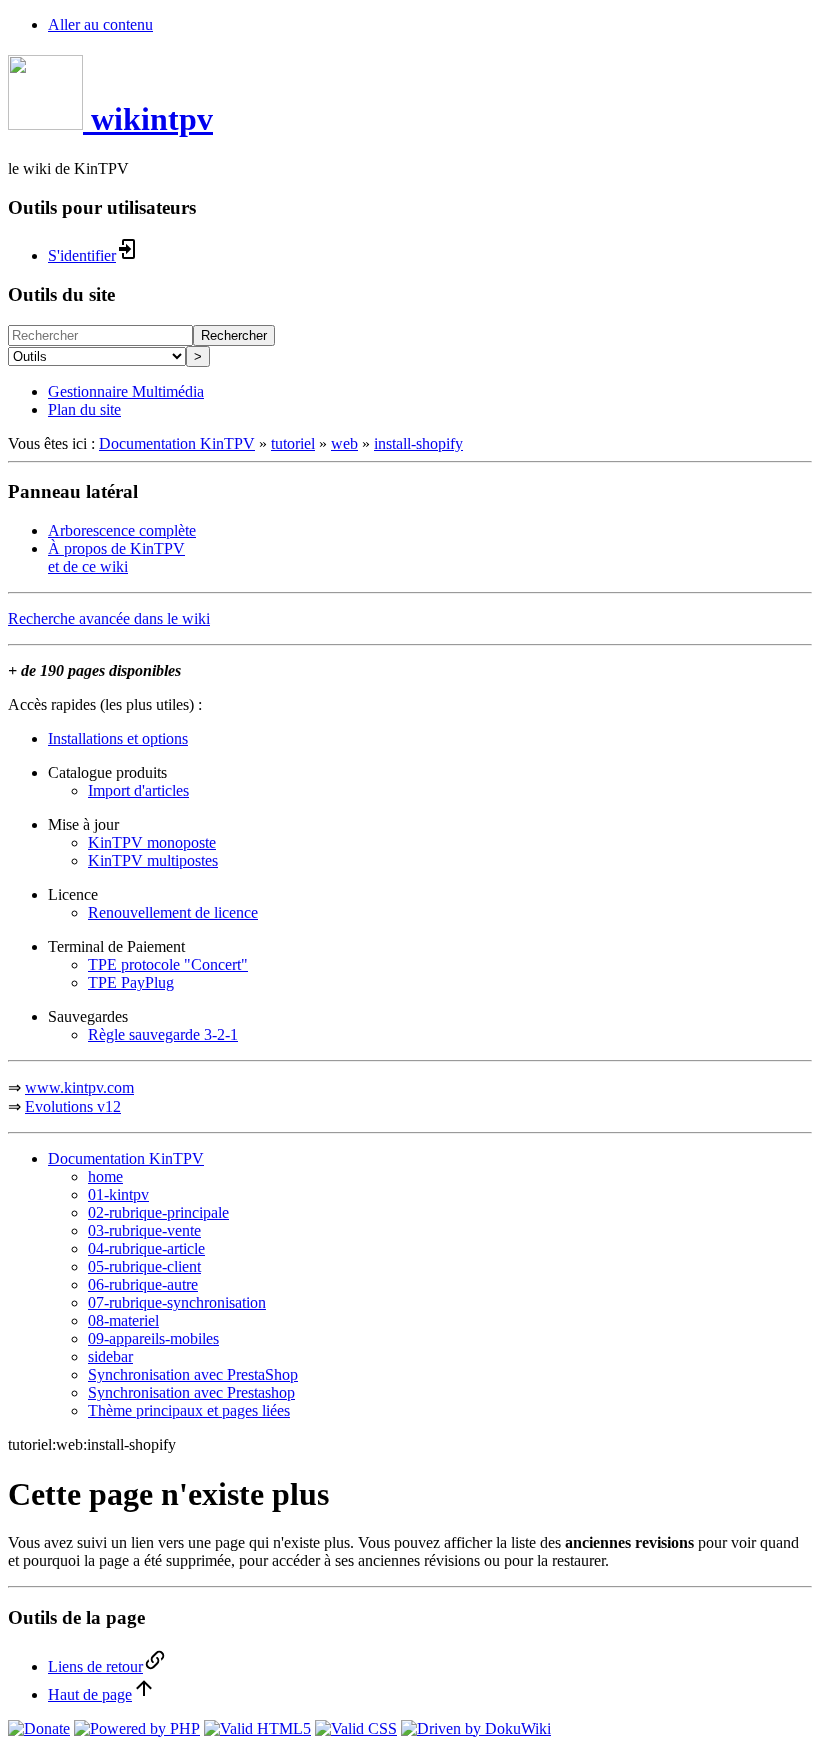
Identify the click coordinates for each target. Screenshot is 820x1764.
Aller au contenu (100, 24)
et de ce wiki (88, 566)
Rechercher (234, 335)
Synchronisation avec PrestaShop (193, 1374)
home (105, 1176)
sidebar (110, 1356)
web (344, 443)
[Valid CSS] (356, 1728)
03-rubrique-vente (144, 1230)
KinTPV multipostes (153, 860)
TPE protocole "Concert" (168, 964)
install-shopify (418, 443)
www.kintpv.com (79, 1087)
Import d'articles (138, 790)
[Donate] (39, 1728)
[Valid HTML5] (257, 1728)
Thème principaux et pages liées (189, 1410)
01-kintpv (118, 1194)
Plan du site (84, 409)
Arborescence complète (122, 530)
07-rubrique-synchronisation (177, 1302)
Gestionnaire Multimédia (126, 391)
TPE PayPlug (131, 982)
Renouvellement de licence (173, 912)
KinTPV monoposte (152, 842)
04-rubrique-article (146, 1248)
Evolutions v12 (73, 1106)
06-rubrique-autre (143, 1284)
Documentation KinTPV (177, 443)
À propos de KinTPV (116, 548)
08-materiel (123, 1320)
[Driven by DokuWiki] (476, 1728)
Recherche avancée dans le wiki (109, 618)
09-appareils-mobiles (153, 1338)
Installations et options (118, 738)
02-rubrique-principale (158, 1212)
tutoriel (293, 443)
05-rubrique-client (144, 1266)
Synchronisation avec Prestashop (191, 1392)
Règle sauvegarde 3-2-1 (163, 1034)
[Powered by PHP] (137, 1728)
